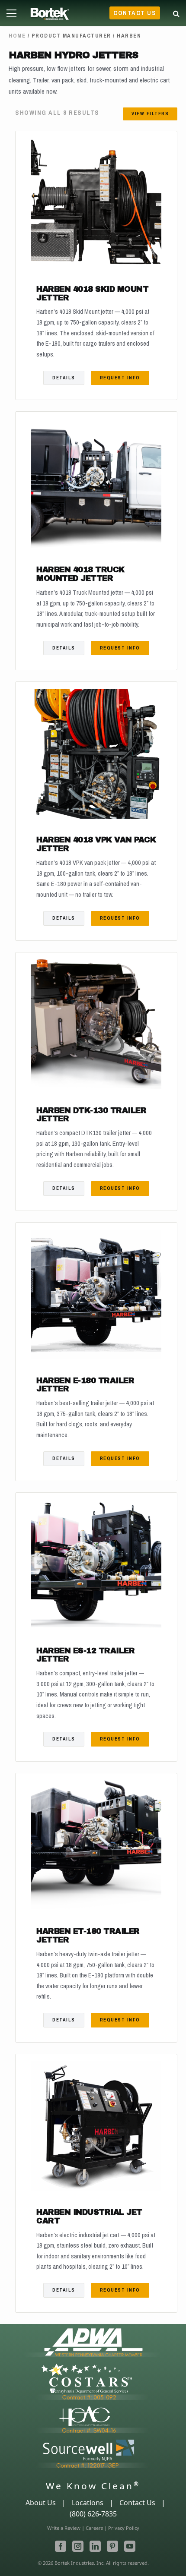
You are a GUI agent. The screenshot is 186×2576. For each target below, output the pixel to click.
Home (17, 36)
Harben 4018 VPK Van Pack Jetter (96, 844)
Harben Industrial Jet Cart (89, 2217)
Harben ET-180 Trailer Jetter (88, 1936)
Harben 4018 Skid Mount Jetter (92, 294)
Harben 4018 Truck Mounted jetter (80, 574)
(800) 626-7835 (93, 2514)
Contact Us (135, 13)
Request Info (120, 378)
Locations (88, 2503)
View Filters (150, 114)
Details (64, 378)
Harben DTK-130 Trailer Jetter (91, 1115)
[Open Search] (176, 12)
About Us (41, 2503)
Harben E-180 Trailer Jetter (85, 1385)
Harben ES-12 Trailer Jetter (85, 1655)
